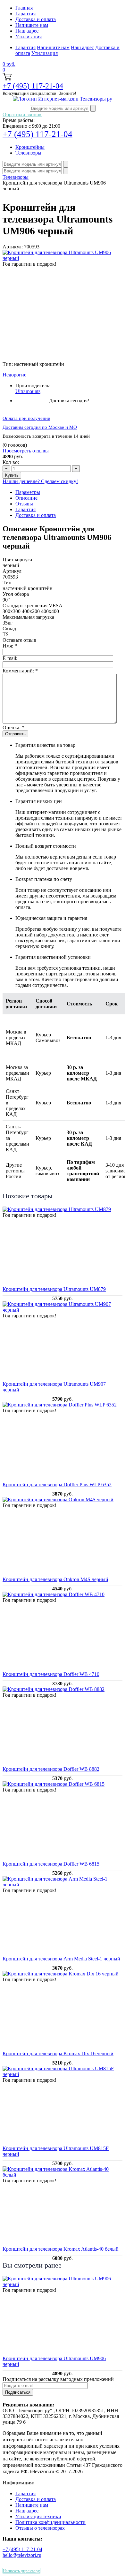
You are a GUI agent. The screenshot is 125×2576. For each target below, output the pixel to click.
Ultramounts (28, 391)
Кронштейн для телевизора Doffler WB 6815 (51, 1864)
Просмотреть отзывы (26, 451)
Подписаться (18, 2392)
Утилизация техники (38, 2516)
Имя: (10, 646)
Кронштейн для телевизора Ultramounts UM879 (54, 1289)
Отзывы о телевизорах (40, 2528)
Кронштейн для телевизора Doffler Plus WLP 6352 (57, 1485)
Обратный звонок (22, 114)
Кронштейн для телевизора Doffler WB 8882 (51, 1769)
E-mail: (10, 658)
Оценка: (13, 727)
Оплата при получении (26, 418)
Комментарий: (20, 671)
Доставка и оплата (36, 19)
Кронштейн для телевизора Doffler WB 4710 (51, 1674)
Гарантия (25, 14)
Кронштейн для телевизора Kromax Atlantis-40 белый (61, 2249)
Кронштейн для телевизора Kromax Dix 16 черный (58, 2053)
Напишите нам (32, 25)
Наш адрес (27, 31)
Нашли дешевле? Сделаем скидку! (40, 481)
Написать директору (21, 2571)
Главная (24, 8)
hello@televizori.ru (22, 2555)
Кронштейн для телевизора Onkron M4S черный (55, 1579)
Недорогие (14, 375)
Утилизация (29, 37)
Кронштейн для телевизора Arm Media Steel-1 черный (61, 1959)
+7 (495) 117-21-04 (33, 86)
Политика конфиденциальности (50, 2522)
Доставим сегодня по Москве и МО (40, 427)
